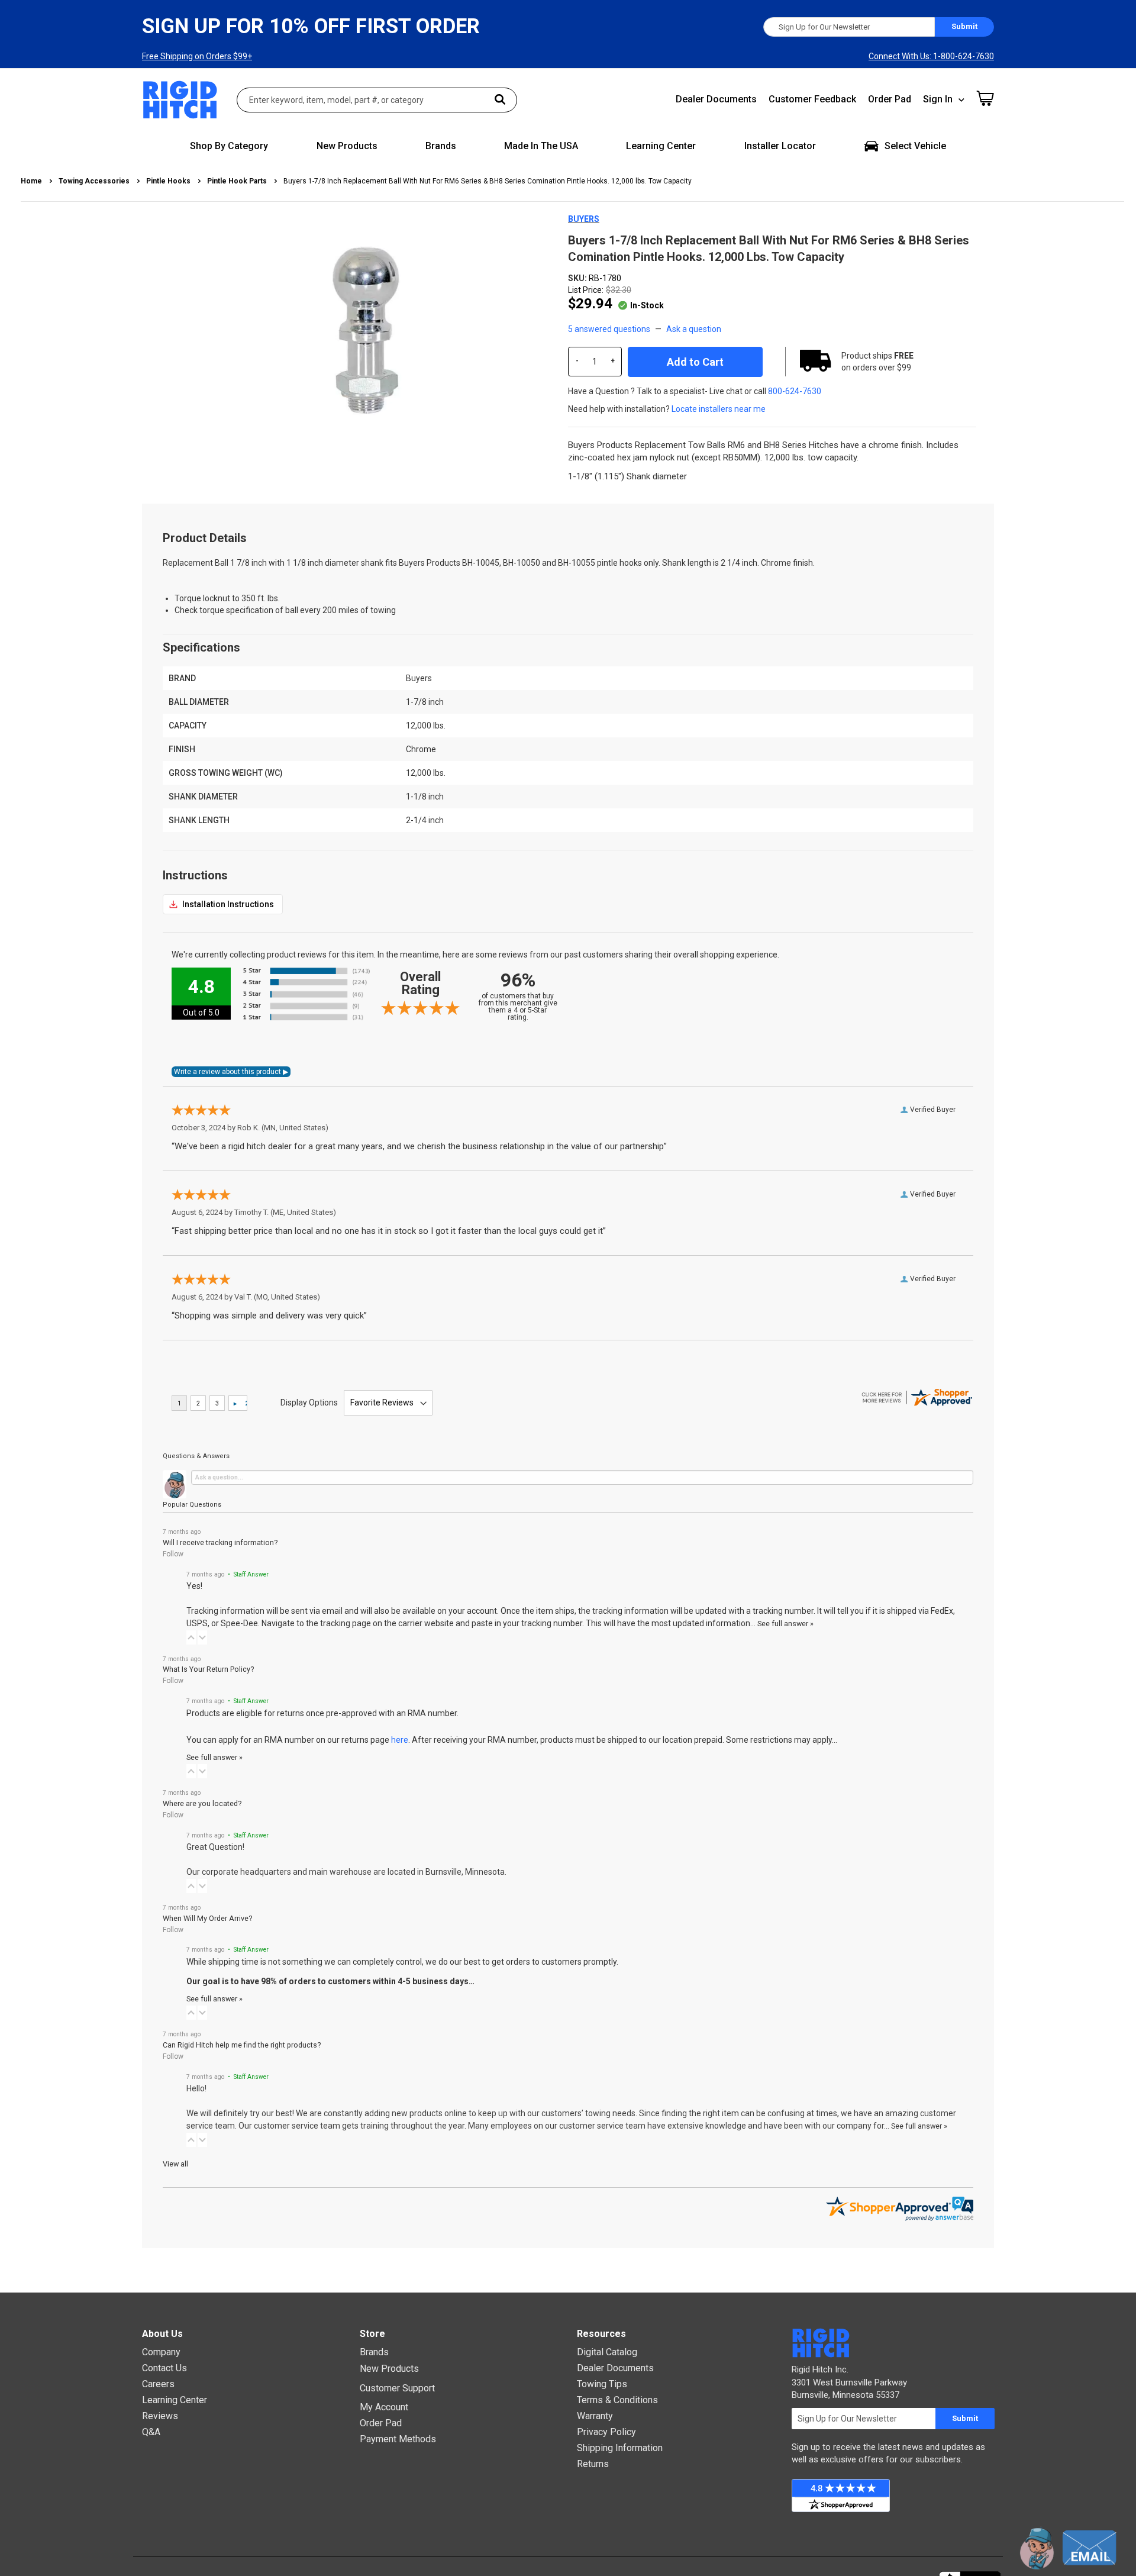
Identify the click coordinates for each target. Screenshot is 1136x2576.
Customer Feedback (812, 99)
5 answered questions (609, 329)
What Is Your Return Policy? (208, 1669)
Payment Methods (398, 2439)
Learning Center (175, 2400)
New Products (389, 2369)
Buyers (584, 219)
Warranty (595, 2416)
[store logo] (180, 100)
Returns (593, 2464)
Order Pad (890, 99)
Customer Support (397, 2388)
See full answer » (785, 1624)
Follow (173, 1554)
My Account (384, 2407)
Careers (158, 2384)
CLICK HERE (223, 904)
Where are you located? (202, 1803)
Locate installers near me (719, 409)
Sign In (938, 99)
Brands (374, 2352)
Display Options (309, 1403)
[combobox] (377, 100)
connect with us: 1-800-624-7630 (931, 56)
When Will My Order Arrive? (207, 1918)
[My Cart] (985, 98)
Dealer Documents (716, 99)
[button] (191, 1637)
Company (161, 2352)
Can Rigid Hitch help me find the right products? (242, 2045)
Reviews (160, 2416)
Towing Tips (602, 2384)
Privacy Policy (606, 2432)
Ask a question (694, 329)
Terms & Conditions (617, 2400)
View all (175, 2164)
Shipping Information (620, 2448)
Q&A (151, 2432)
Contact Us (164, 2368)
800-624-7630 (795, 391)
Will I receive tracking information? (220, 1542)
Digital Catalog (607, 2352)
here (400, 1740)
